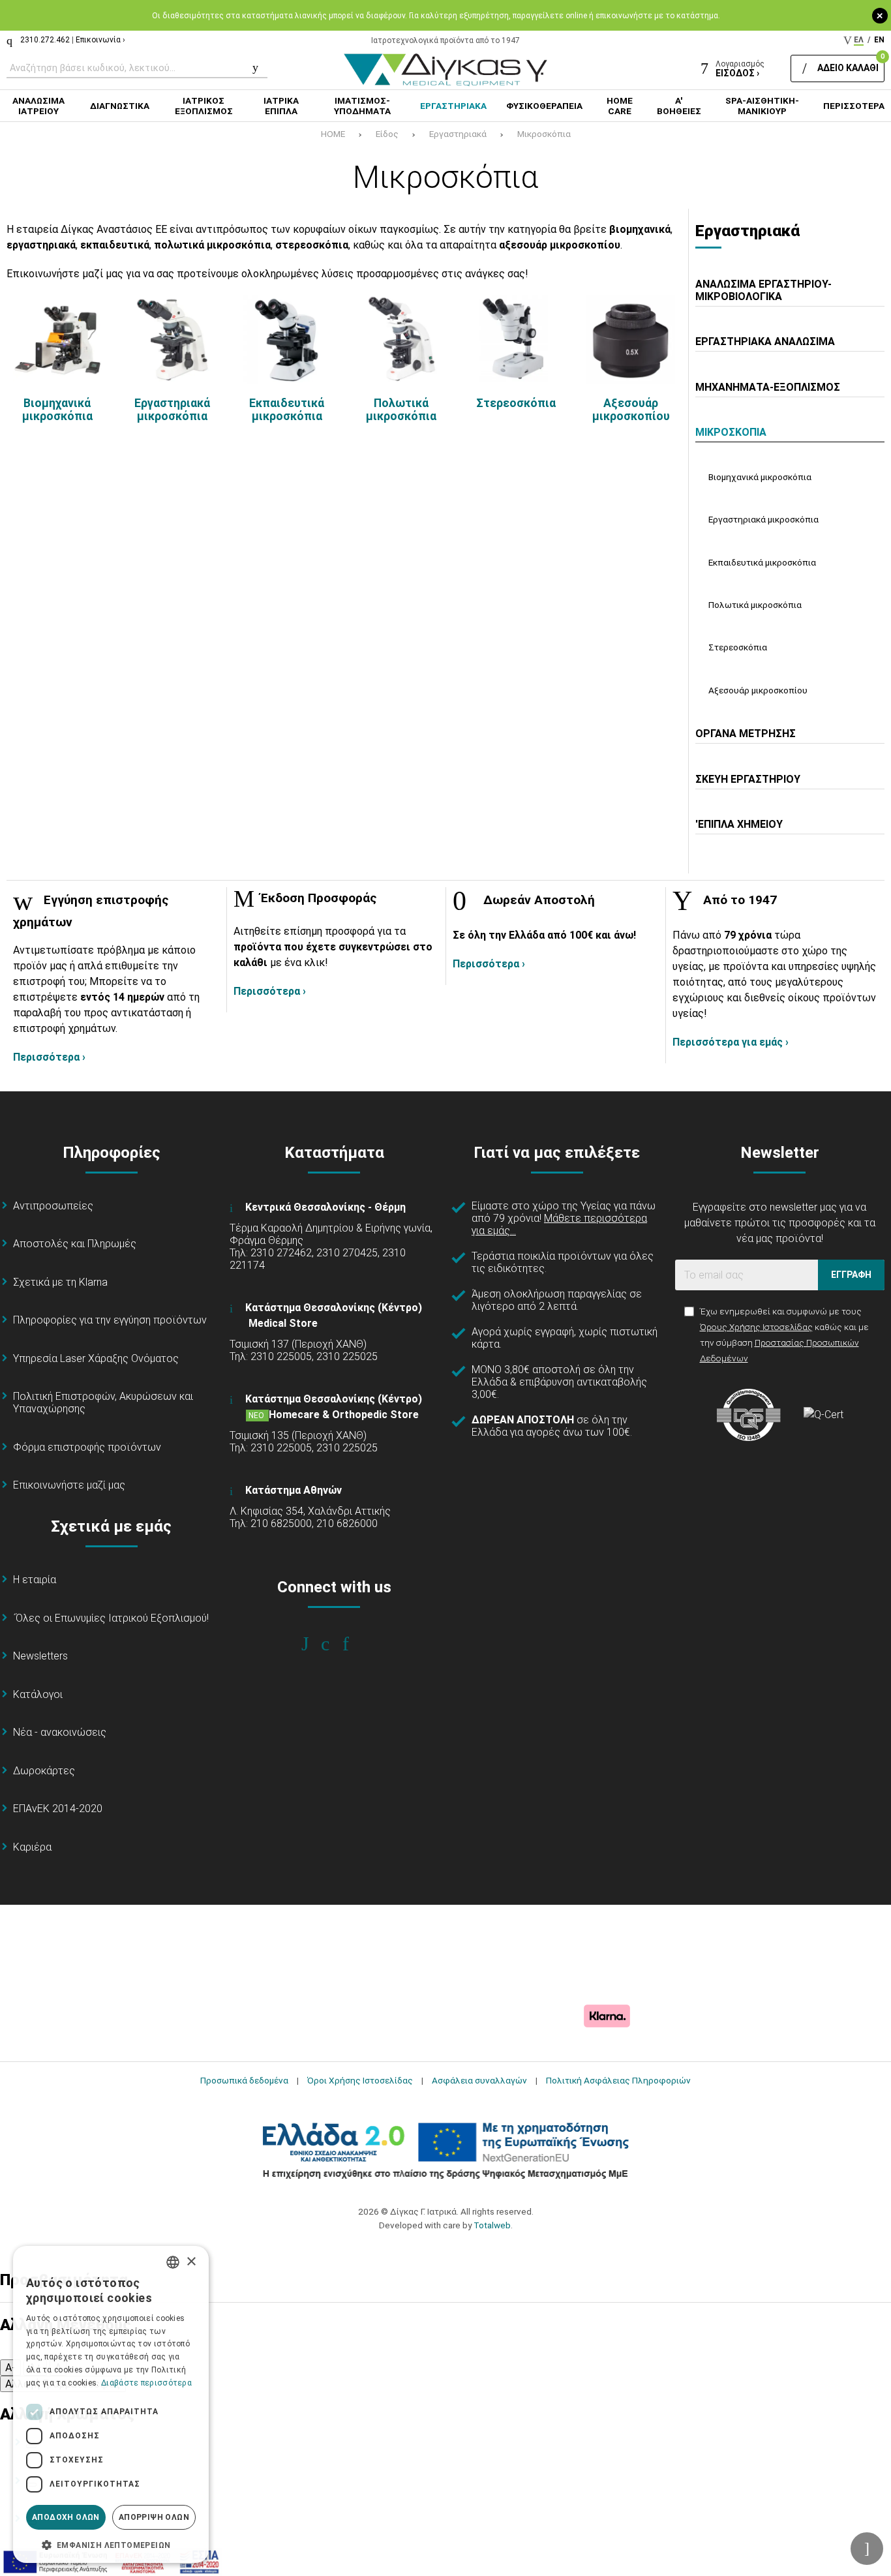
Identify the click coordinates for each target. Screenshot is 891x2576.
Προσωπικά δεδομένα (244, 2080)
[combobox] (173, 2262)
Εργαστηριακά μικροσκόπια (172, 410)
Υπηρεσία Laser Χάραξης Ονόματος (96, 1358)
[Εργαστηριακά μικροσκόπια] (172, 339)
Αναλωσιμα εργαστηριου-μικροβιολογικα (763, 290)
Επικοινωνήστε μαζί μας (69, 1485)
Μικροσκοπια (731, 432)
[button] (111, 2544)
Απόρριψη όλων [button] (154, 2517)
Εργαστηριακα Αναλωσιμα (765, 341)
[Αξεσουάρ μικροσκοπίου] (631, 339)
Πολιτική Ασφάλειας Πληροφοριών (618, 2080)
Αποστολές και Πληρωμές (75, 1244)
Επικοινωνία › (100, 40)
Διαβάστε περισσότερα (146, 2383)
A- (10, 2368)
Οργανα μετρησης (746, 734)
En (879, 40)
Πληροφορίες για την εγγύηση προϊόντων (110, 1320)
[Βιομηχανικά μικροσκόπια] (57, 339)
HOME (333, 134)
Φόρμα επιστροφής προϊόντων (87, 1447)
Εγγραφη (851, 1275)
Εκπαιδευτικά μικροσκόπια (287, 410)
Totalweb (492, 2225)
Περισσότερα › (49, 1057)
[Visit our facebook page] (314, 1644)
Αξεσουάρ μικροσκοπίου (631, 410)
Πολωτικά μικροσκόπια (401, 410)
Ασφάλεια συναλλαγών (479, 2080)
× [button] (191, 2262)
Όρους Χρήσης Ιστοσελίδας (756, 1327)
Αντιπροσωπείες (53, 1206)
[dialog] (111, 2404)
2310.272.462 (45, 40)
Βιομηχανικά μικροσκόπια (57, 410)
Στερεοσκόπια (516, 403)
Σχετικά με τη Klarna (60, 1282)
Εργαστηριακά (458, 134)
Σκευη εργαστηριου (748, 779)
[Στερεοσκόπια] (516, 339)
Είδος (387, 134)
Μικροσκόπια (544, 134)
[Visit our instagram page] (334, 1644)
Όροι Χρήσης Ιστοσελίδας (360, 2080)
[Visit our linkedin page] (355, 1644)
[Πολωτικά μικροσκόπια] (401, 339)
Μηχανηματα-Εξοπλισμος (768, 387)
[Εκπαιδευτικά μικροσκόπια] (287, 339)
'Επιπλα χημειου (739, 824)
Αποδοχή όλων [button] (66, 2517)
